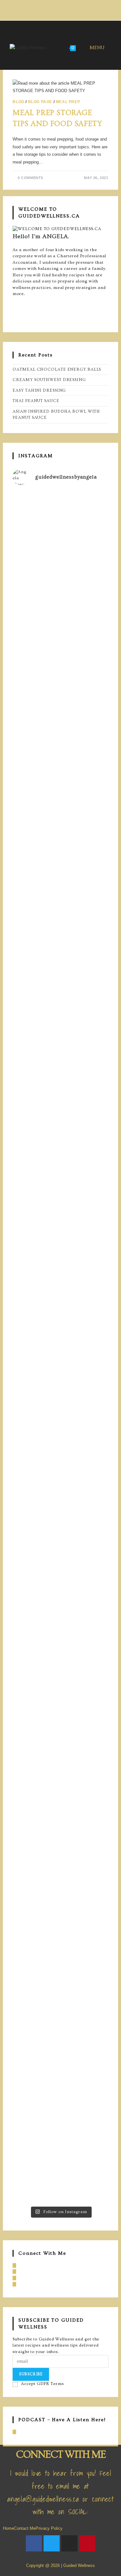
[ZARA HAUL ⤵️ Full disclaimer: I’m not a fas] (60, 900)
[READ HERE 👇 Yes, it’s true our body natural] (60, 754)
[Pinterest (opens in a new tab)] (60, 9)
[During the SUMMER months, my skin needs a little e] (60, 587)
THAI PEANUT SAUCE (36, 401)
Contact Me (25, 2528)
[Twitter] (52, 2543)
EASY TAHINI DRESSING (39, 390)
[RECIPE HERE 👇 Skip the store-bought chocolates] (60, 1133)
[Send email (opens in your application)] (74, 9)
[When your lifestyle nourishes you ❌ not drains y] (60, 2069)
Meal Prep (68, 102)
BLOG (18, 102)
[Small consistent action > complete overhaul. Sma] (60, 2160)
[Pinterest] (14, 313)
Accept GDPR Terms (42, 2384)
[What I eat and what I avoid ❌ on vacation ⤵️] (60, 1861)
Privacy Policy (49, 2528)
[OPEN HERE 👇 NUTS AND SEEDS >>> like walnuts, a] (60, 1580)
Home (8, 2528)
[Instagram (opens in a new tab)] (67, 9)
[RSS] (14, 2432)
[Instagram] (14, 306)
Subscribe (31, 2374)
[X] (14, 319)
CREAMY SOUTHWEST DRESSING (49, 380)
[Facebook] (14, 300)
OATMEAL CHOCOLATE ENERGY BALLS (57, 369)
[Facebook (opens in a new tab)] (52, 9)
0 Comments (30, 178)
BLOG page (40, 102)
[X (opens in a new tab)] (46, 9)
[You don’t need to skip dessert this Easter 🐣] (60, 1375)
